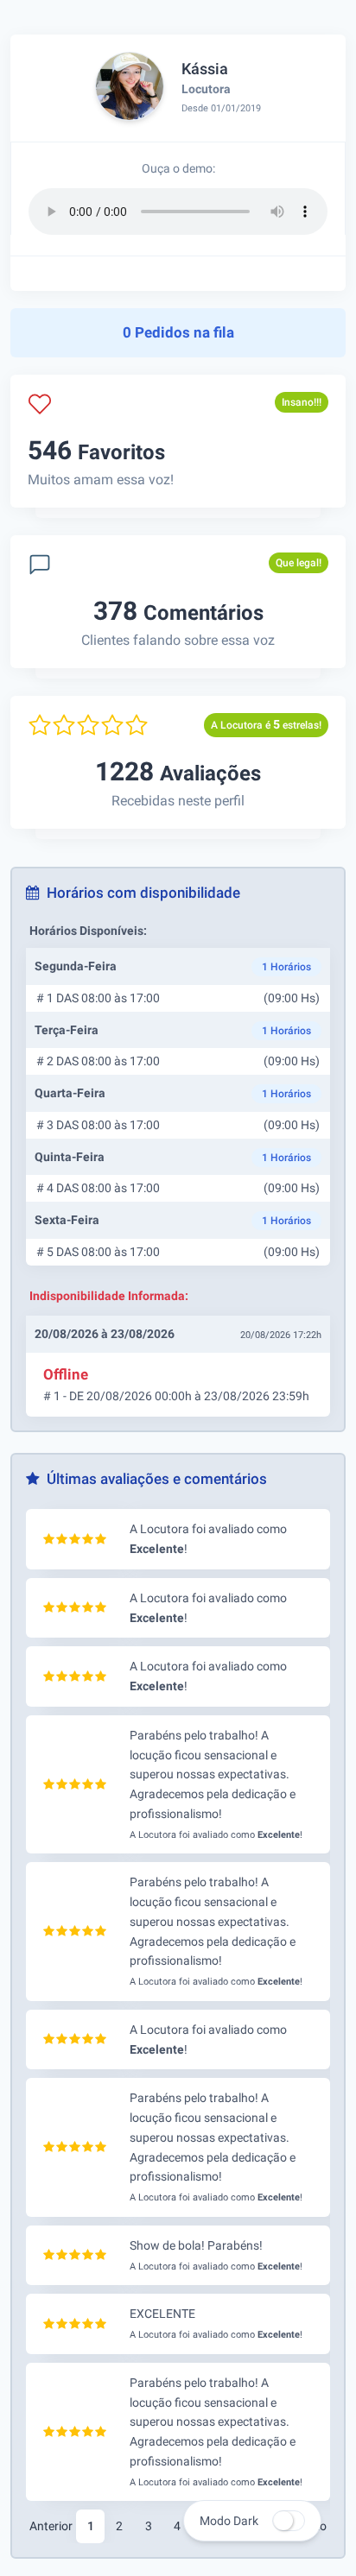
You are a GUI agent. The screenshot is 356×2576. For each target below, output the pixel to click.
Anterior (51, 2526)
